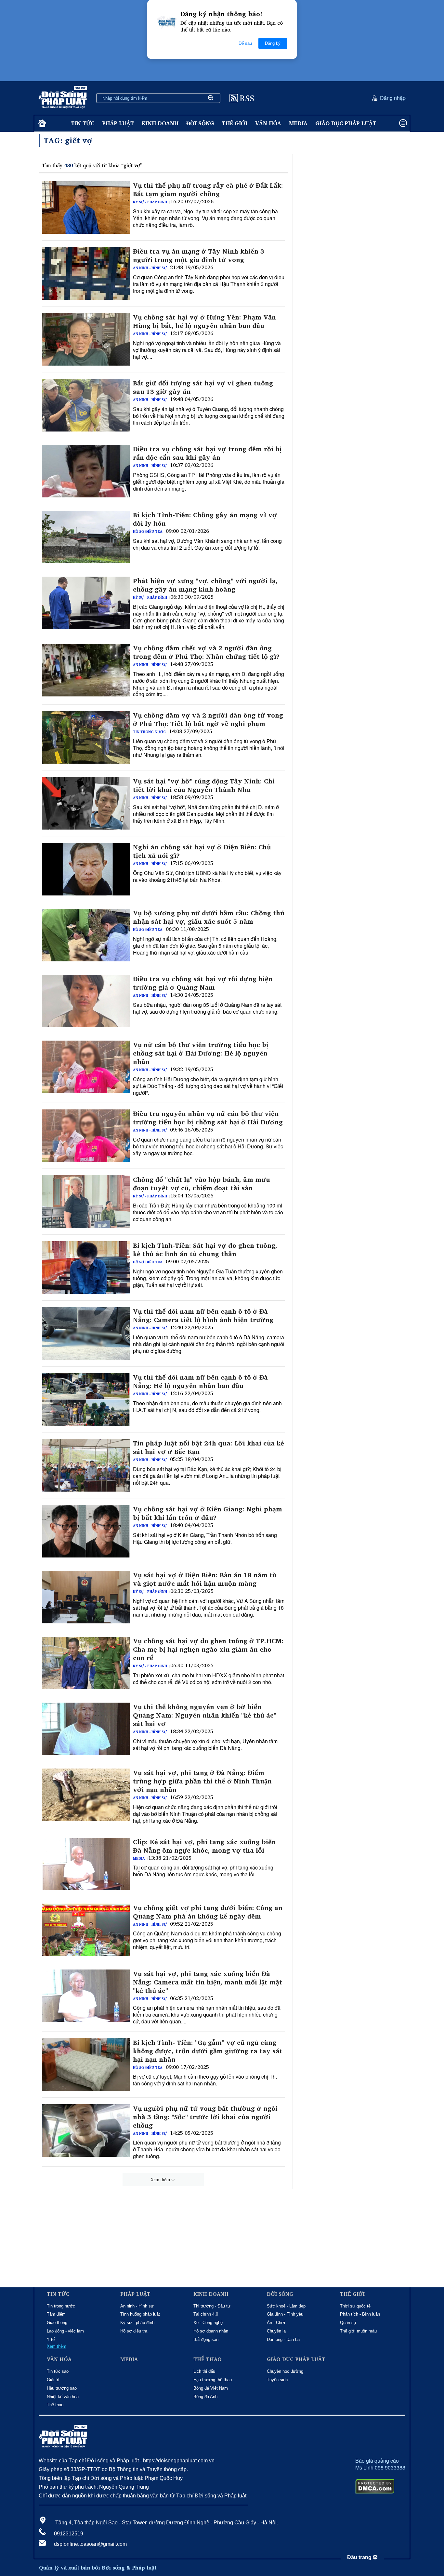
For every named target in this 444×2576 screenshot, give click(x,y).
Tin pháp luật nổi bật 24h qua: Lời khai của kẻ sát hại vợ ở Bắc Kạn (209, 1447)
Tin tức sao (58, 2371)
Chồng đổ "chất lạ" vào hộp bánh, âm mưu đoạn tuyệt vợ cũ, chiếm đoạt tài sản (202, 1184)
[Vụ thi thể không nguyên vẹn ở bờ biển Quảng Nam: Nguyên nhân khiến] (86, 1729)
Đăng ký (273, 43)
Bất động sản (206, 2339)
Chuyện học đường (285, 2371)
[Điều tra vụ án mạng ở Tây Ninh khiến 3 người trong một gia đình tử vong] (86, 273)
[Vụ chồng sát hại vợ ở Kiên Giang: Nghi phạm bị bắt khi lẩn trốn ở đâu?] (86, 1531)
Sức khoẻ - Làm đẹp (286, 2306)
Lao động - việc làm (65, 2331)
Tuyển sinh (277, 2380)
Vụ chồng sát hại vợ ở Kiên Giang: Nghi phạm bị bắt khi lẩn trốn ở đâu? (208, 1513)
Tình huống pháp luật (140, 2314)
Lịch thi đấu (204, 2371)
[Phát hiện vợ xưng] (86, 603)
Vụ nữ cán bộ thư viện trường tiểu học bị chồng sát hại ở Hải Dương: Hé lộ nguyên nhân (201, 1053)
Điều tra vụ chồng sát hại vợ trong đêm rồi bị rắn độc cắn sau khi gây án (207, 453)
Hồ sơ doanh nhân (211, 2331)
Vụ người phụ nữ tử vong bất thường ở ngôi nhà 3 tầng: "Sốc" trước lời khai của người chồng (205, 2117)
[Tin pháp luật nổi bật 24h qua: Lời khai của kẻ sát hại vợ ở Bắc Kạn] (86, 1465)
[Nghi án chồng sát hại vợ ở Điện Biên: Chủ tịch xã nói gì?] (86, 869)
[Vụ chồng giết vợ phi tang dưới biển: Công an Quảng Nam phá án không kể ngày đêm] (86, 1930)
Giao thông (57, 2323)
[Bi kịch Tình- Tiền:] (86, 2065)
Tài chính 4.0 (206, 2314)
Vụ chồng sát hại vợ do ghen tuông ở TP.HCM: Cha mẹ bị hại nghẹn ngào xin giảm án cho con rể (208, 1649)
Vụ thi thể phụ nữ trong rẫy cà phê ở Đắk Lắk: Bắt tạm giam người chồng (208, 190)
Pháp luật (118, 123)
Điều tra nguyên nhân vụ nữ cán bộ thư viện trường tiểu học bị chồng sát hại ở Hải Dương (208, 1118)
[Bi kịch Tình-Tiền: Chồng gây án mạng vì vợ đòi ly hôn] (86, 537)
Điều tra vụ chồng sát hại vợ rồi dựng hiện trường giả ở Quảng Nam (203, 983)
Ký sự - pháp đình (150, 202)
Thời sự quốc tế (355, 2306)
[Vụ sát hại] (86, 803)
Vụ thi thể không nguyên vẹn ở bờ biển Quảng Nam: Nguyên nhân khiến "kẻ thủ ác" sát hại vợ (205, 1715)
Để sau (245, 43)
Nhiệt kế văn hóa (63, 2397)
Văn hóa (268, 123)
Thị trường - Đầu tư (212, 2306)
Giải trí (53, 2380)
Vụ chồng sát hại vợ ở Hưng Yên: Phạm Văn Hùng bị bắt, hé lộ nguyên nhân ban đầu (204, 321)
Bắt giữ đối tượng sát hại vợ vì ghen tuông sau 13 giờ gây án (203, 387)
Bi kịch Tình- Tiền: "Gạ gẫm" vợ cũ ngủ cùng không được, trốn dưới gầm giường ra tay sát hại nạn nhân (208, 2051)
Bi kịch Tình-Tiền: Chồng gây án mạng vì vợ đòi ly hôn (205, 519)
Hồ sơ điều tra (148, 531)
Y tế (51, 2339)
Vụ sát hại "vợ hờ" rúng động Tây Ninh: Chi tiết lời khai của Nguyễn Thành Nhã (204, 785)
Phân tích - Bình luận (360, 2314)
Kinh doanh (160, 123)
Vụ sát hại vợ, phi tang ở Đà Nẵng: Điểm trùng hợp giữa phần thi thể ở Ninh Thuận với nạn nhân (202, 1781)
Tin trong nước (149, 732)
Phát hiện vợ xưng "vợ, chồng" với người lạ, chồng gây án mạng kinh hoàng (205, 585)
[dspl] (41, 124)
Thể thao (55, 2405)
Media (298, 123)
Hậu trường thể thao (213, 2380)
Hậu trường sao (62, 2388)
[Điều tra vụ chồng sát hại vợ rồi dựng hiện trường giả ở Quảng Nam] (86, 1001)
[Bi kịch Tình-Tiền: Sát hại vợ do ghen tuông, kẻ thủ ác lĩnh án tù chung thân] (86, 1268)
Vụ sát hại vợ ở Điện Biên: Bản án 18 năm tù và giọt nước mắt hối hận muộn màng (205, 1579)
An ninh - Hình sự (150, 268)
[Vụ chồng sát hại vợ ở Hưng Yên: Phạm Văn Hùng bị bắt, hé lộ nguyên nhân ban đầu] (86, 339)
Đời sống (200, 123)
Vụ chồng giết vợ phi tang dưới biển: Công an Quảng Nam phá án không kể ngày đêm (208, 1912)
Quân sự (348, 2323)
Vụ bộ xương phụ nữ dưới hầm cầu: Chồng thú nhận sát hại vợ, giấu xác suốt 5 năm (209, 917)
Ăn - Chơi (276, 2323)
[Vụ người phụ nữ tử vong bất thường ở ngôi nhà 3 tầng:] (86, 2131)
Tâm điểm (56, 2314)
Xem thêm (160, 2180)
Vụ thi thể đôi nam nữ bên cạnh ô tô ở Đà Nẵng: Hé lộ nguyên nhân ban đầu (200, 1382)
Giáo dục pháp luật (346, 123)
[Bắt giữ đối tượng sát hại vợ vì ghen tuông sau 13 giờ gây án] (86, 405)
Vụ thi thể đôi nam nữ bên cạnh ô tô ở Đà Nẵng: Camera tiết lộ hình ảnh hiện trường (203, 1316)
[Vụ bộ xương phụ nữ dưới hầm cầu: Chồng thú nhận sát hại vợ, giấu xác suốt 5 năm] (86, 935)
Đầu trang (360, 2557)
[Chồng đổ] (86, 1202)
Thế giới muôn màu (358, 2331)
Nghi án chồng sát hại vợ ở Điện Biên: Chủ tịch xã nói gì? (202, 851)
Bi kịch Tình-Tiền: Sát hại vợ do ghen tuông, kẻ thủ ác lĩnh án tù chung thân (205, 1250)
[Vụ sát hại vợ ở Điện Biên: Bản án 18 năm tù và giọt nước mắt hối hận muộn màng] (86, 1597)
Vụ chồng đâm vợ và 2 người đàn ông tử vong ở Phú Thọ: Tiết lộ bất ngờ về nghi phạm (208, 719)
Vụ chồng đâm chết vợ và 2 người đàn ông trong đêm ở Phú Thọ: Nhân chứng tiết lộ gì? (206, 652)
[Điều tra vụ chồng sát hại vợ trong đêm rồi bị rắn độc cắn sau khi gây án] (86, 471)
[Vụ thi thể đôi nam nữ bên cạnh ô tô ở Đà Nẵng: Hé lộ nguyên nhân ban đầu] (86, 1399)
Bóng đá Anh (205, 2397)
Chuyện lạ (276, 2331)
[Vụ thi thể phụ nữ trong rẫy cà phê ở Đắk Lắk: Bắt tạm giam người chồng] (86, 207)
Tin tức (83, 123)
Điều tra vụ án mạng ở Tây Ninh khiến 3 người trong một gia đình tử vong (199, 256)
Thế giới (235, 123)
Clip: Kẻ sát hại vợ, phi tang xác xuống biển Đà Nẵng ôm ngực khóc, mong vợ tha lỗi (204, 1846)
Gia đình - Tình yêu (285, 2314)
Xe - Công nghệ (208, 2323)
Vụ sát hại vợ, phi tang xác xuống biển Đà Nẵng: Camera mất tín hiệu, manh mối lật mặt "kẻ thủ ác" (208, 1982)
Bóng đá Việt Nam (211, 2388)
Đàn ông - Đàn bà (283, 2339)
